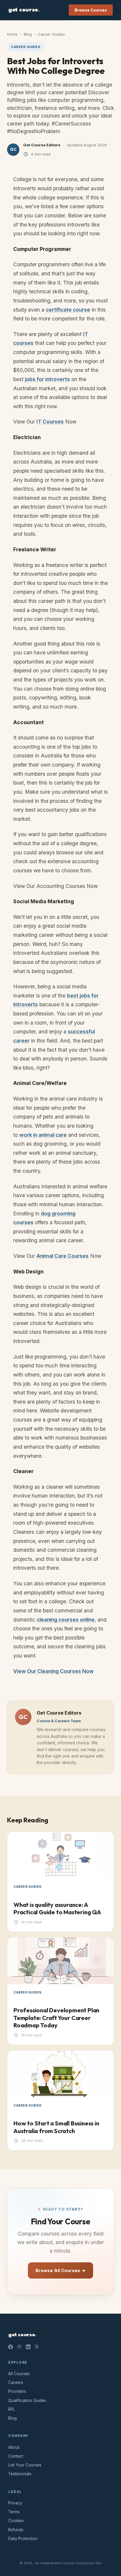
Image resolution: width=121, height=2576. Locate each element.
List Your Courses (25, 2465)
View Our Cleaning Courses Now (53, 1671)
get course (24, 10)
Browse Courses (91, 10)
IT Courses (50, 422)
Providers (17, 2391)
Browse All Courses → (60, 2270)
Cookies (16, 2521)
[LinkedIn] (28, 2347)
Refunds (16, 2530)
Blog (28, 34)
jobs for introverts (47, 379)
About (14, 2447)
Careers (16, 2383)
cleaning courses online (66, 1620)
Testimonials (20, 2474)
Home (12, 34)
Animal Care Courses (63, 1256)
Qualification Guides (27, 2400)
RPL (12, 2409)
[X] (37, 2347)
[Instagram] (19, 2347)
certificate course (68, 310)
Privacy (15, 2503)
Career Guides (51, 34)
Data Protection (23, 2539)
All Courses (19, 2374)
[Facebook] (11, 2347)
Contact (16, 2456)
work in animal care (43, 1135)
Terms (14, 2512)
